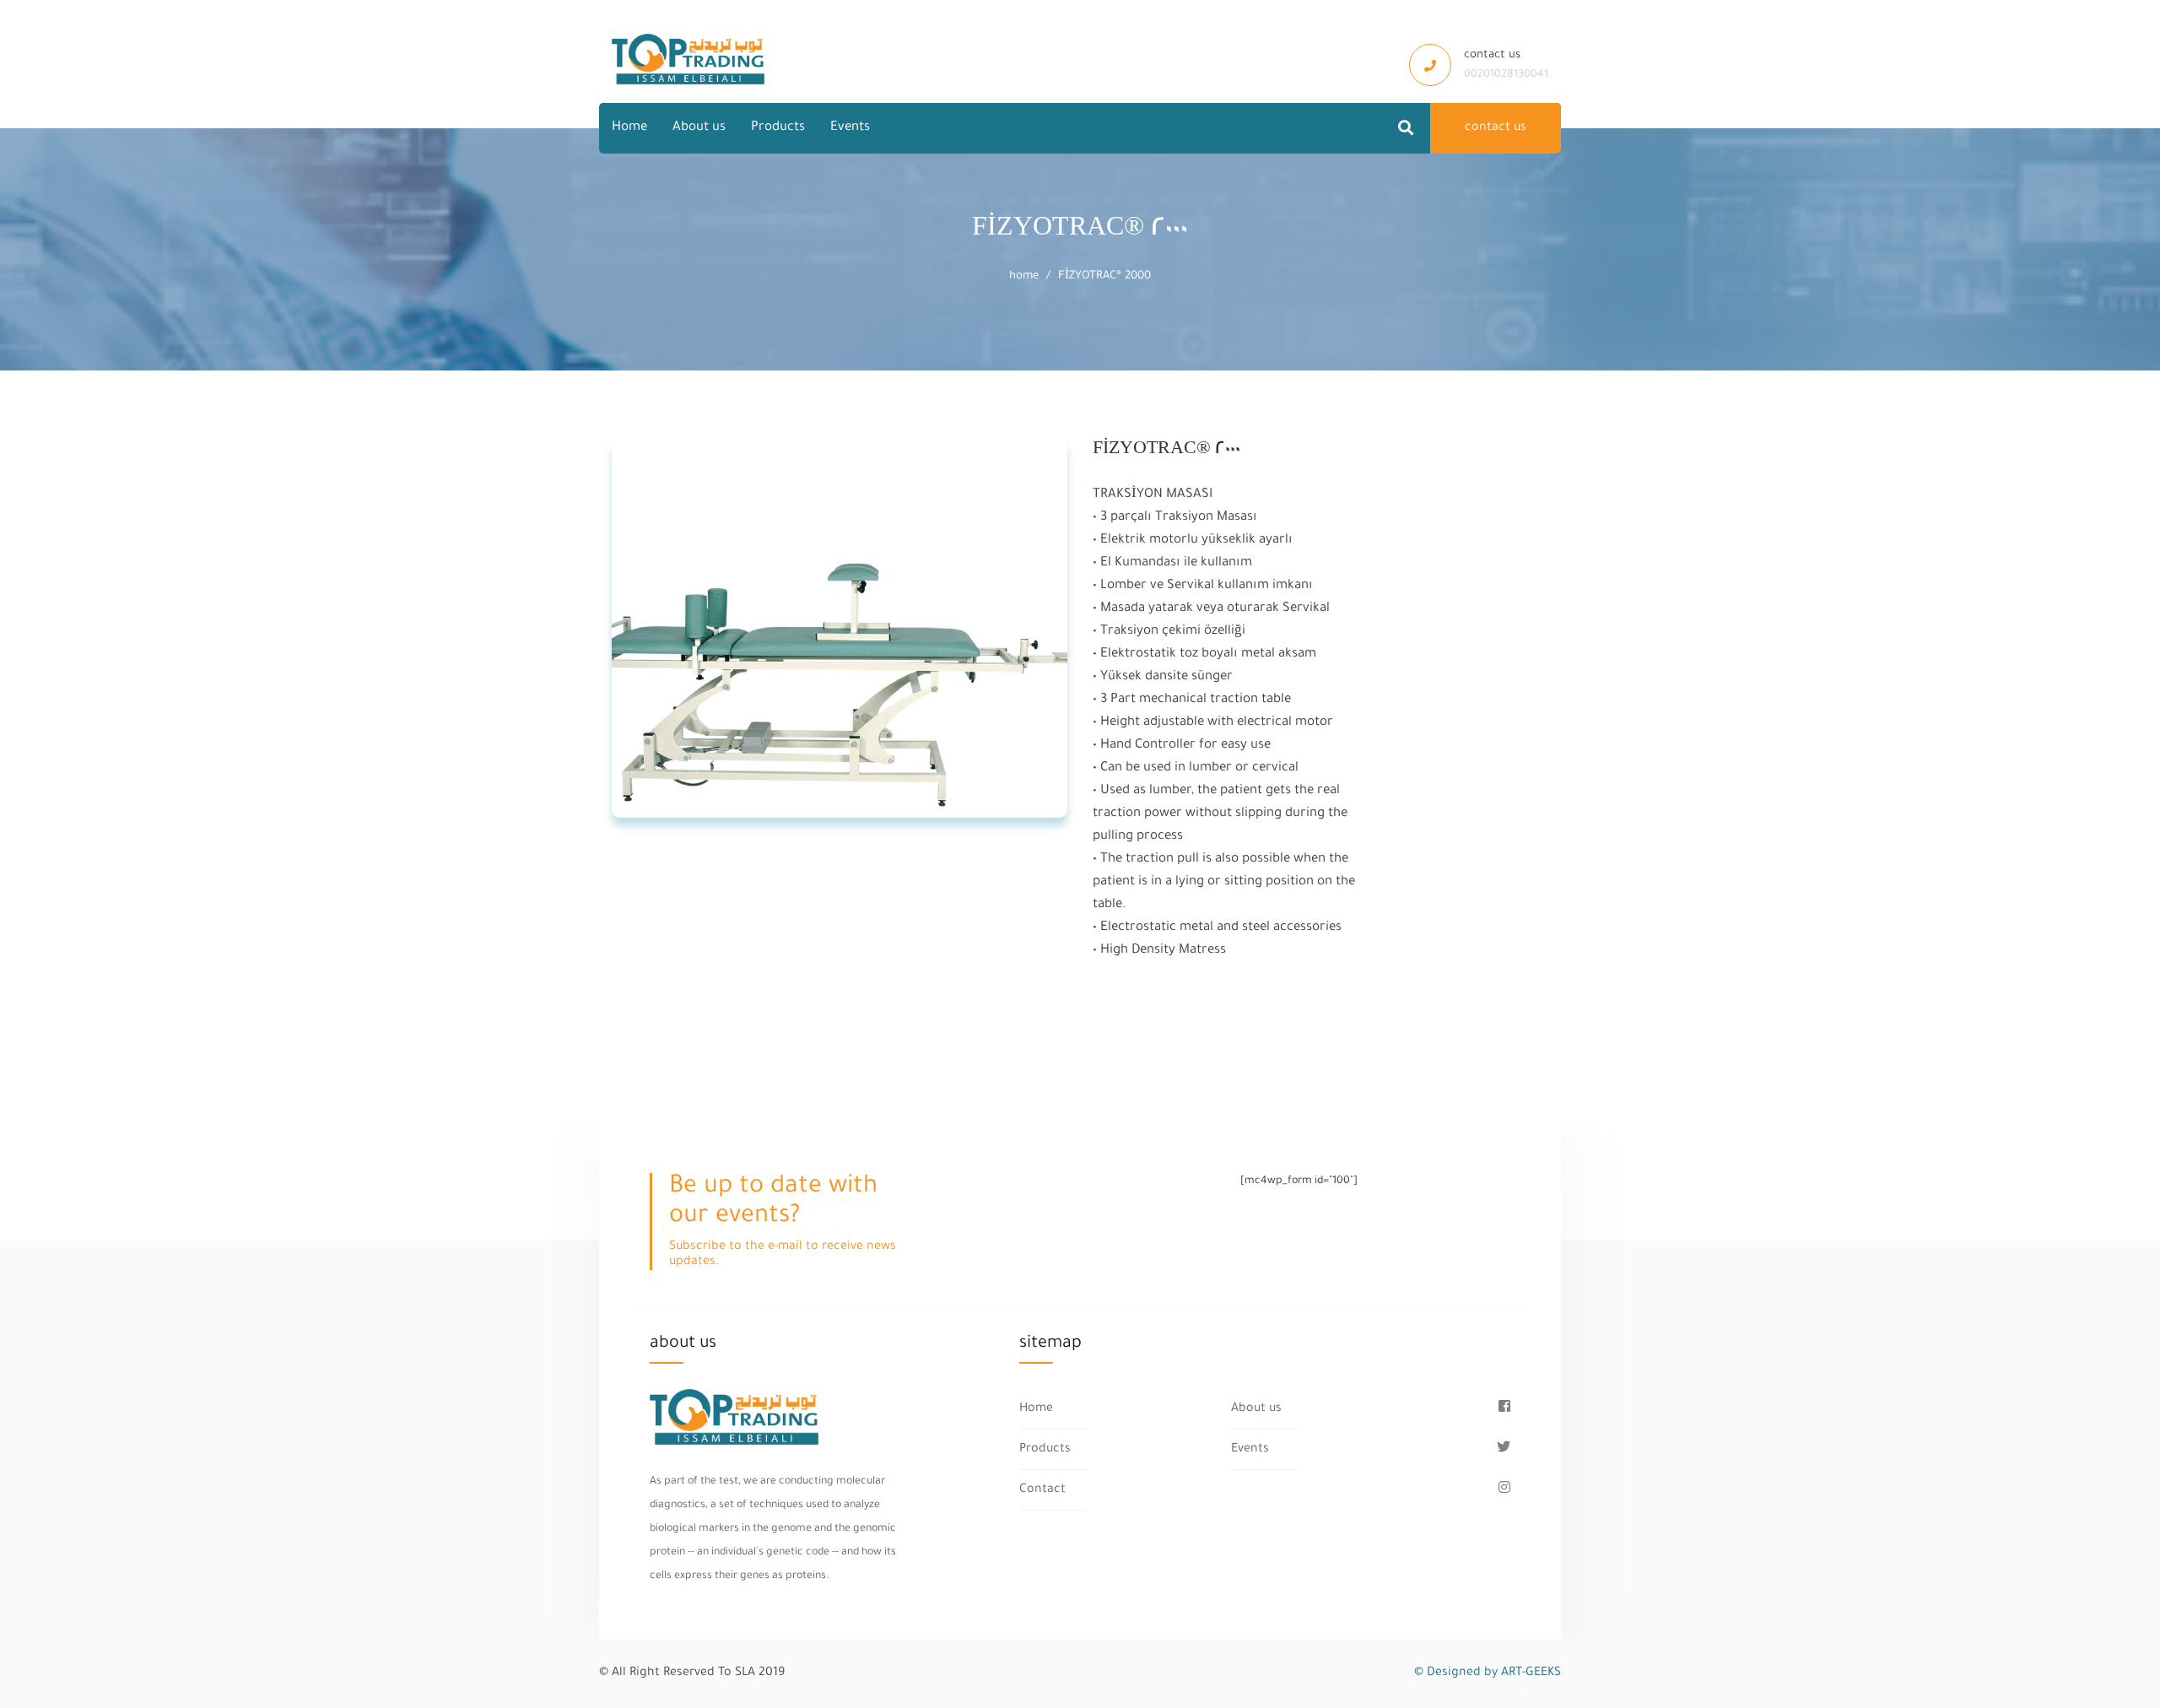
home (1024, 276)
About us (699, 128)
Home (629, 128)
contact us (1496, 128)
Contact (1042, 1490)
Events (850, 128)
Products (778, 128)
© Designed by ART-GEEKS (1488, 1673)
